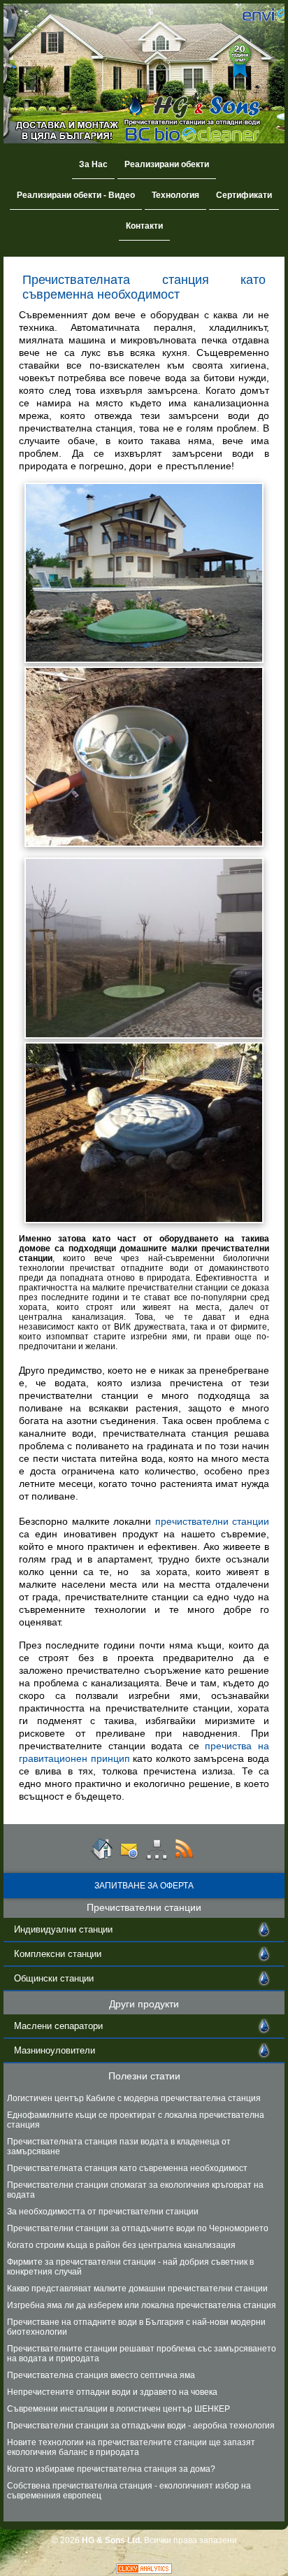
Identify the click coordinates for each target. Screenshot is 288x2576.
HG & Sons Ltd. (112, 2540)
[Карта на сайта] (157, 1858)
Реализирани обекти (167, 164)
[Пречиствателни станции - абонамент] (184, 1858)
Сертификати (244, 195)
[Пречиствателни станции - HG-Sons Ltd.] (101, 1858)
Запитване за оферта (144, 1886)
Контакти (144, 226)
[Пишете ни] (129, 1858)
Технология (175, 195)
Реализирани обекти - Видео (76, 195)
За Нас (93, 164)
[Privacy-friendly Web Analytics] (144, 2571)
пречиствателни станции (213, 1521)
